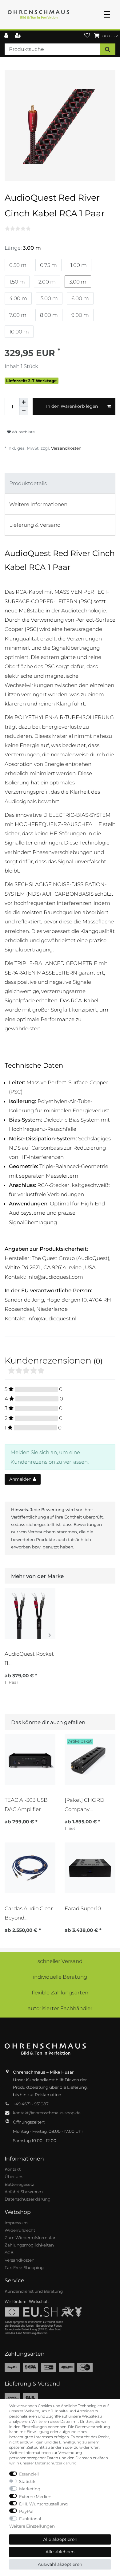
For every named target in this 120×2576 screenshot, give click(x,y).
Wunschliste (23, 432)
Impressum (16, 2223)
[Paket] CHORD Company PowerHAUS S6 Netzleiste (84, 1805)
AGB (9, 2252)
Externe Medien (35, 2496)
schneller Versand (60, 1961)
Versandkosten (66, 448)
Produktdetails (28, 483)
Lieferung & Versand (35, 525)
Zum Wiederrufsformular (30, 2238)
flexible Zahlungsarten (60, 1993)
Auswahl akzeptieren (60, 2564)
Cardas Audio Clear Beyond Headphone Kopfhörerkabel (29, 1913)
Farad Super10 (83, 1908)
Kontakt (13, 2169)
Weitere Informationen (38, 504)
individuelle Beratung (60, 1977)
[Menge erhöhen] (24, 402)
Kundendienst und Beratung (34, 2291)
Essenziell (29, 2474)
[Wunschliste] (87, 36)
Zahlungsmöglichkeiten (29, 2245)
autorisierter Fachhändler (60, 2008)
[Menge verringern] (24, 411)
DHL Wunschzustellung (43, 2504)
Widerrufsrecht (20, 2230)
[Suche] (108, 49)
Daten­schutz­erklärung (56, 2463)
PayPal (26, 2511)
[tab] (60, 483)
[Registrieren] (19, 36)
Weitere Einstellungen (32, 2526)
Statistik (27, 2481)
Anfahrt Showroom (24, 2192)
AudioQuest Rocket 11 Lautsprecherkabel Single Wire (29, 1659)
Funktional (30, 2519)
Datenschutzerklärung (28, 2199)
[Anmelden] (7, 36)
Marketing (30, 2489)
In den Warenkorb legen (72, 406)
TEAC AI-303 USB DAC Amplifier (26, 1805)
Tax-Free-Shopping (24, 2267)
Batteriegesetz (19, 2184)
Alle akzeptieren (60, 2539)
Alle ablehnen (60, 2552)
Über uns (14, 2177)
